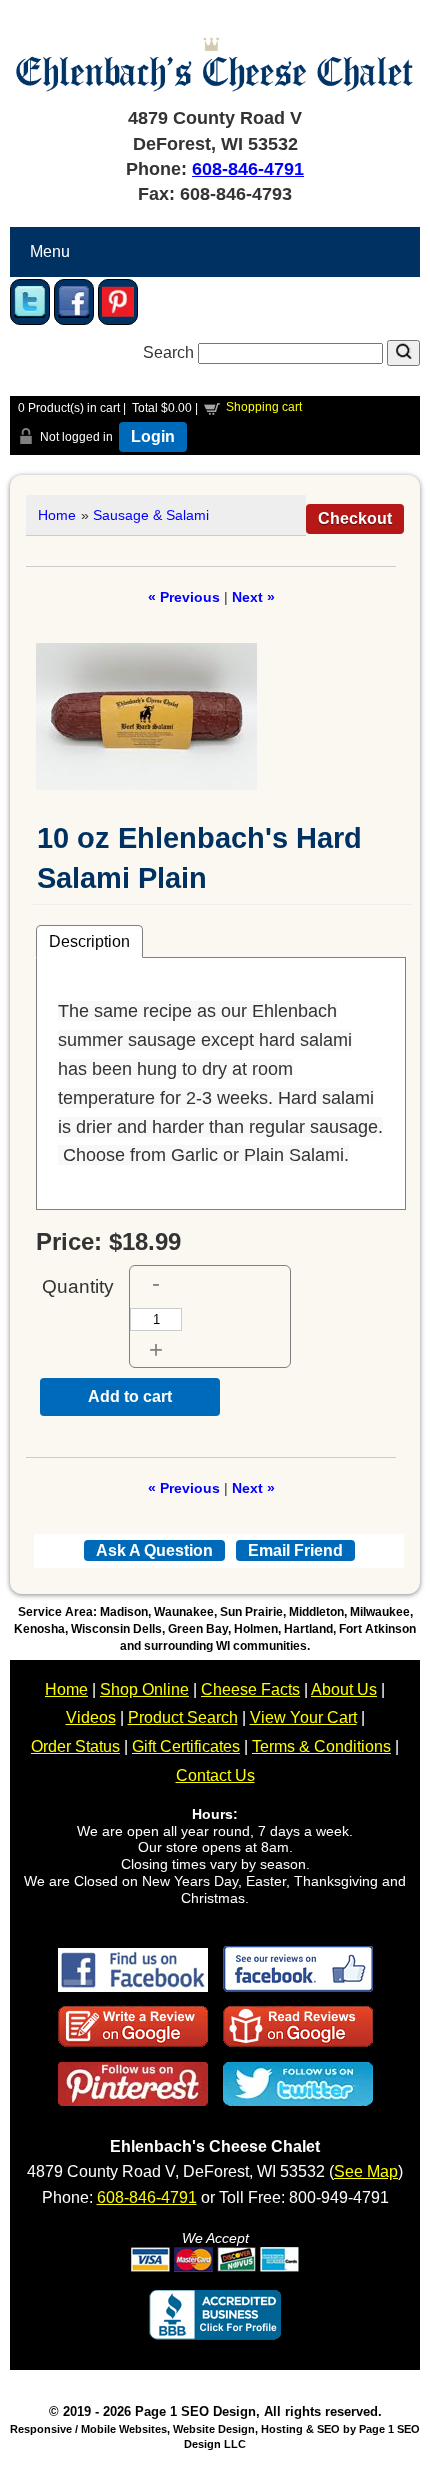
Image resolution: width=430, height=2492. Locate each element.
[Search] (403, 353)
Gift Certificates (186, 1746)
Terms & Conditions (321, 1746)
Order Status (75, 1746)
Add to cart (130, 1396)
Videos (91, 1717)
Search (170, 352)
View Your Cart (303, 1717)
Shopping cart (264, 407)
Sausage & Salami (151, 515)
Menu (50, 251)
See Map (366, 2171)
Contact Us (215, 1775)
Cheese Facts (250, 1689)
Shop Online (144, 1689)
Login (153, 436)
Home (57, 515)
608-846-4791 (248, 169)
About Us (344, 1689)
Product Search (183, 1717)
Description (89, 941)
